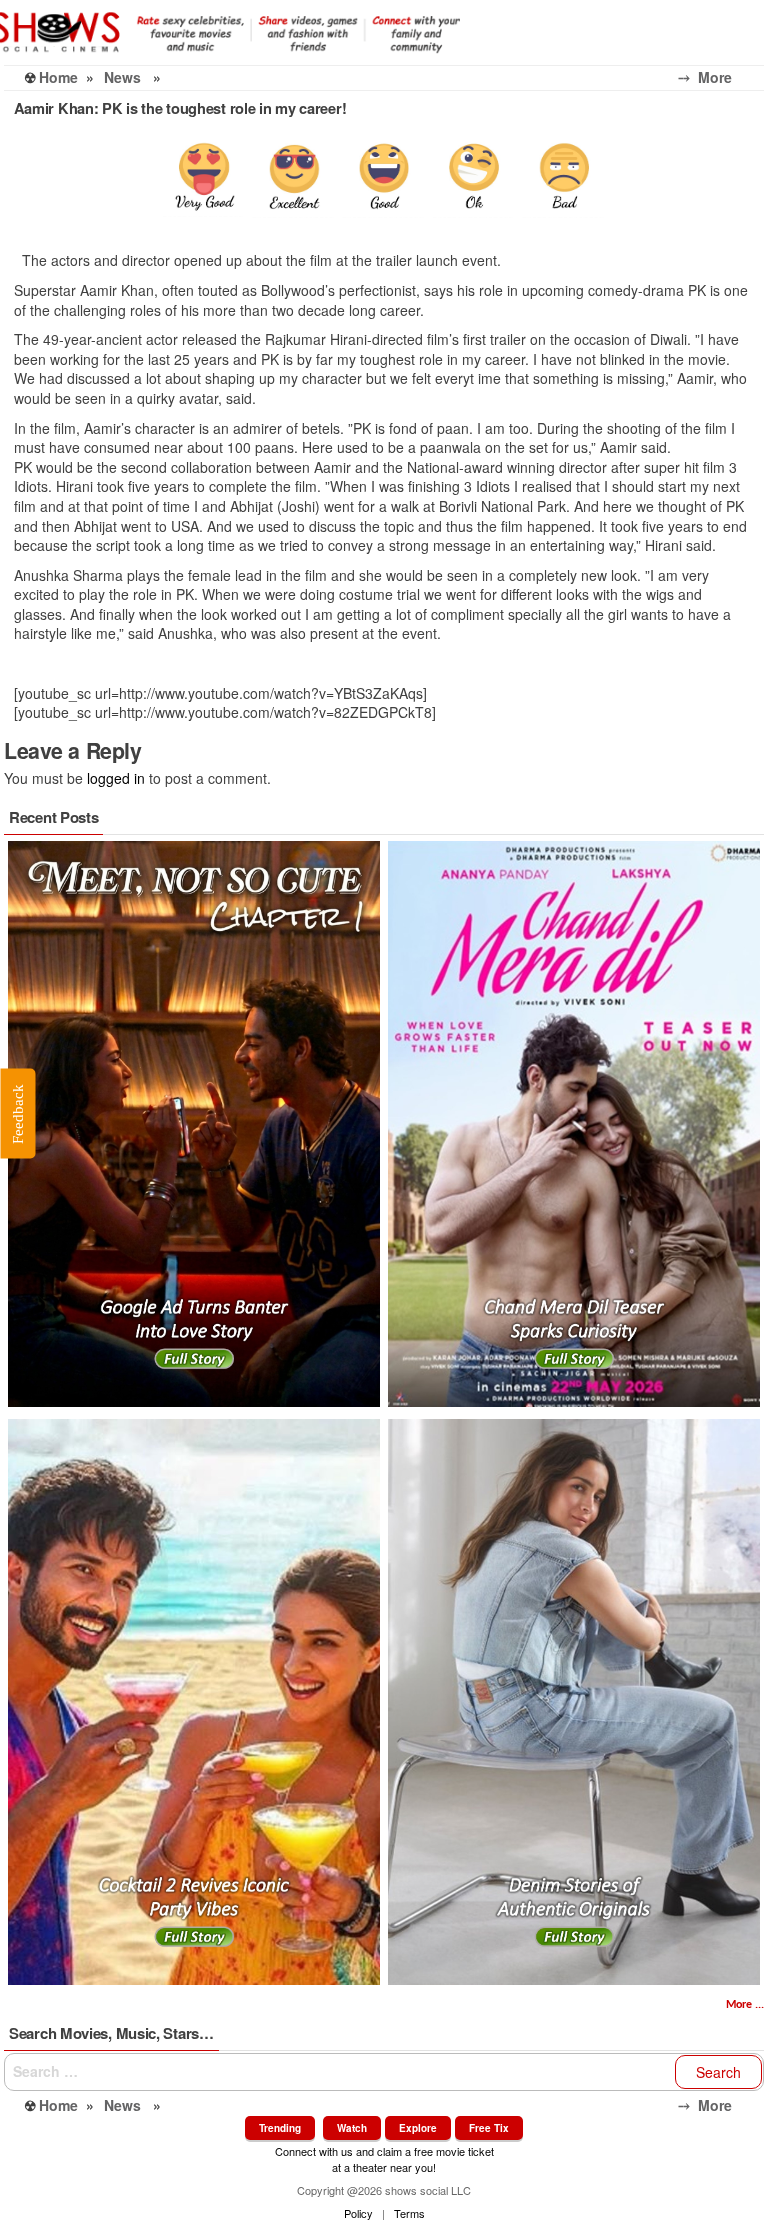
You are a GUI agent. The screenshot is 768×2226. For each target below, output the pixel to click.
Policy (358, 2213)
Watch (352, 2128)
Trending (280, 2128)
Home (58, 77)
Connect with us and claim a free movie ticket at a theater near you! (384, 2158)
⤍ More (721, 77)
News (122, 77)
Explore (418, 2128)
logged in (116, 778)
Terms (409, 2213)
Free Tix (489, 2128)
